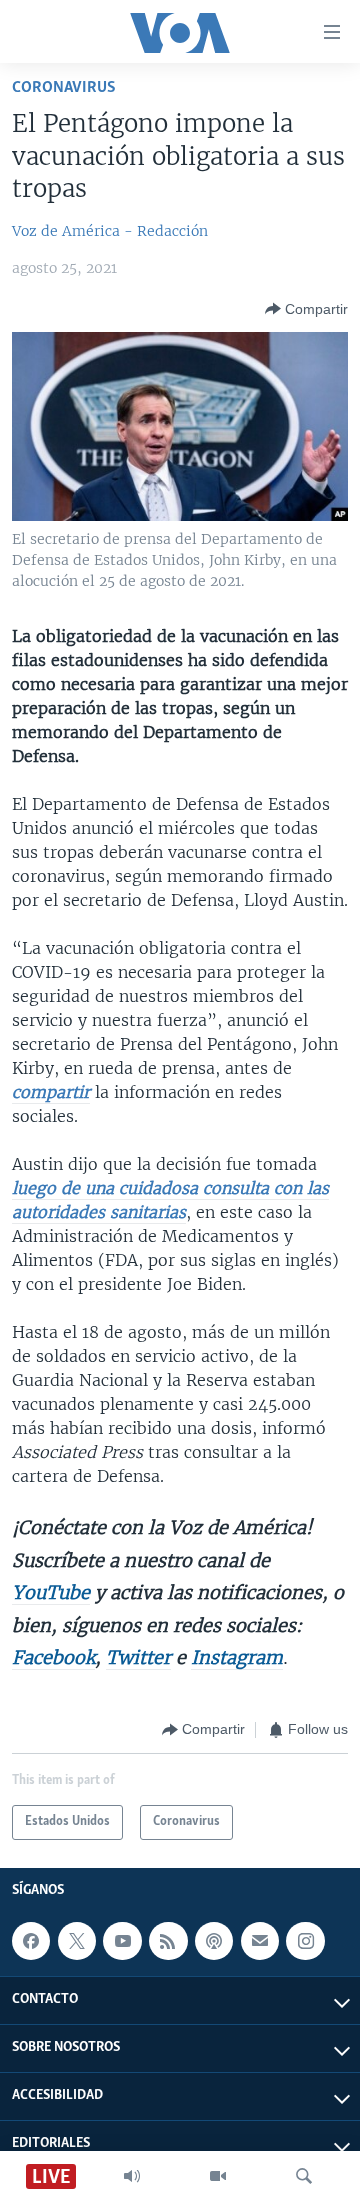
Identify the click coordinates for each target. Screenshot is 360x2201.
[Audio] (132, 2176)
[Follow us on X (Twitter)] (77, 1941)
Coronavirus (64, 87)
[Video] (218, 2176)
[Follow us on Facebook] (31, 1941)
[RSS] (168, 1941)
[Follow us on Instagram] (305, 1941)
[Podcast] (214, 1941)
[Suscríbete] (260, 1941)
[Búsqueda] (304, 2176)
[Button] (306, 309)
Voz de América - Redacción (110, 231)
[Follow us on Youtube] (122, 1941)
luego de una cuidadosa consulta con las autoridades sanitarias (170, 1200)
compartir (51, 1092)
